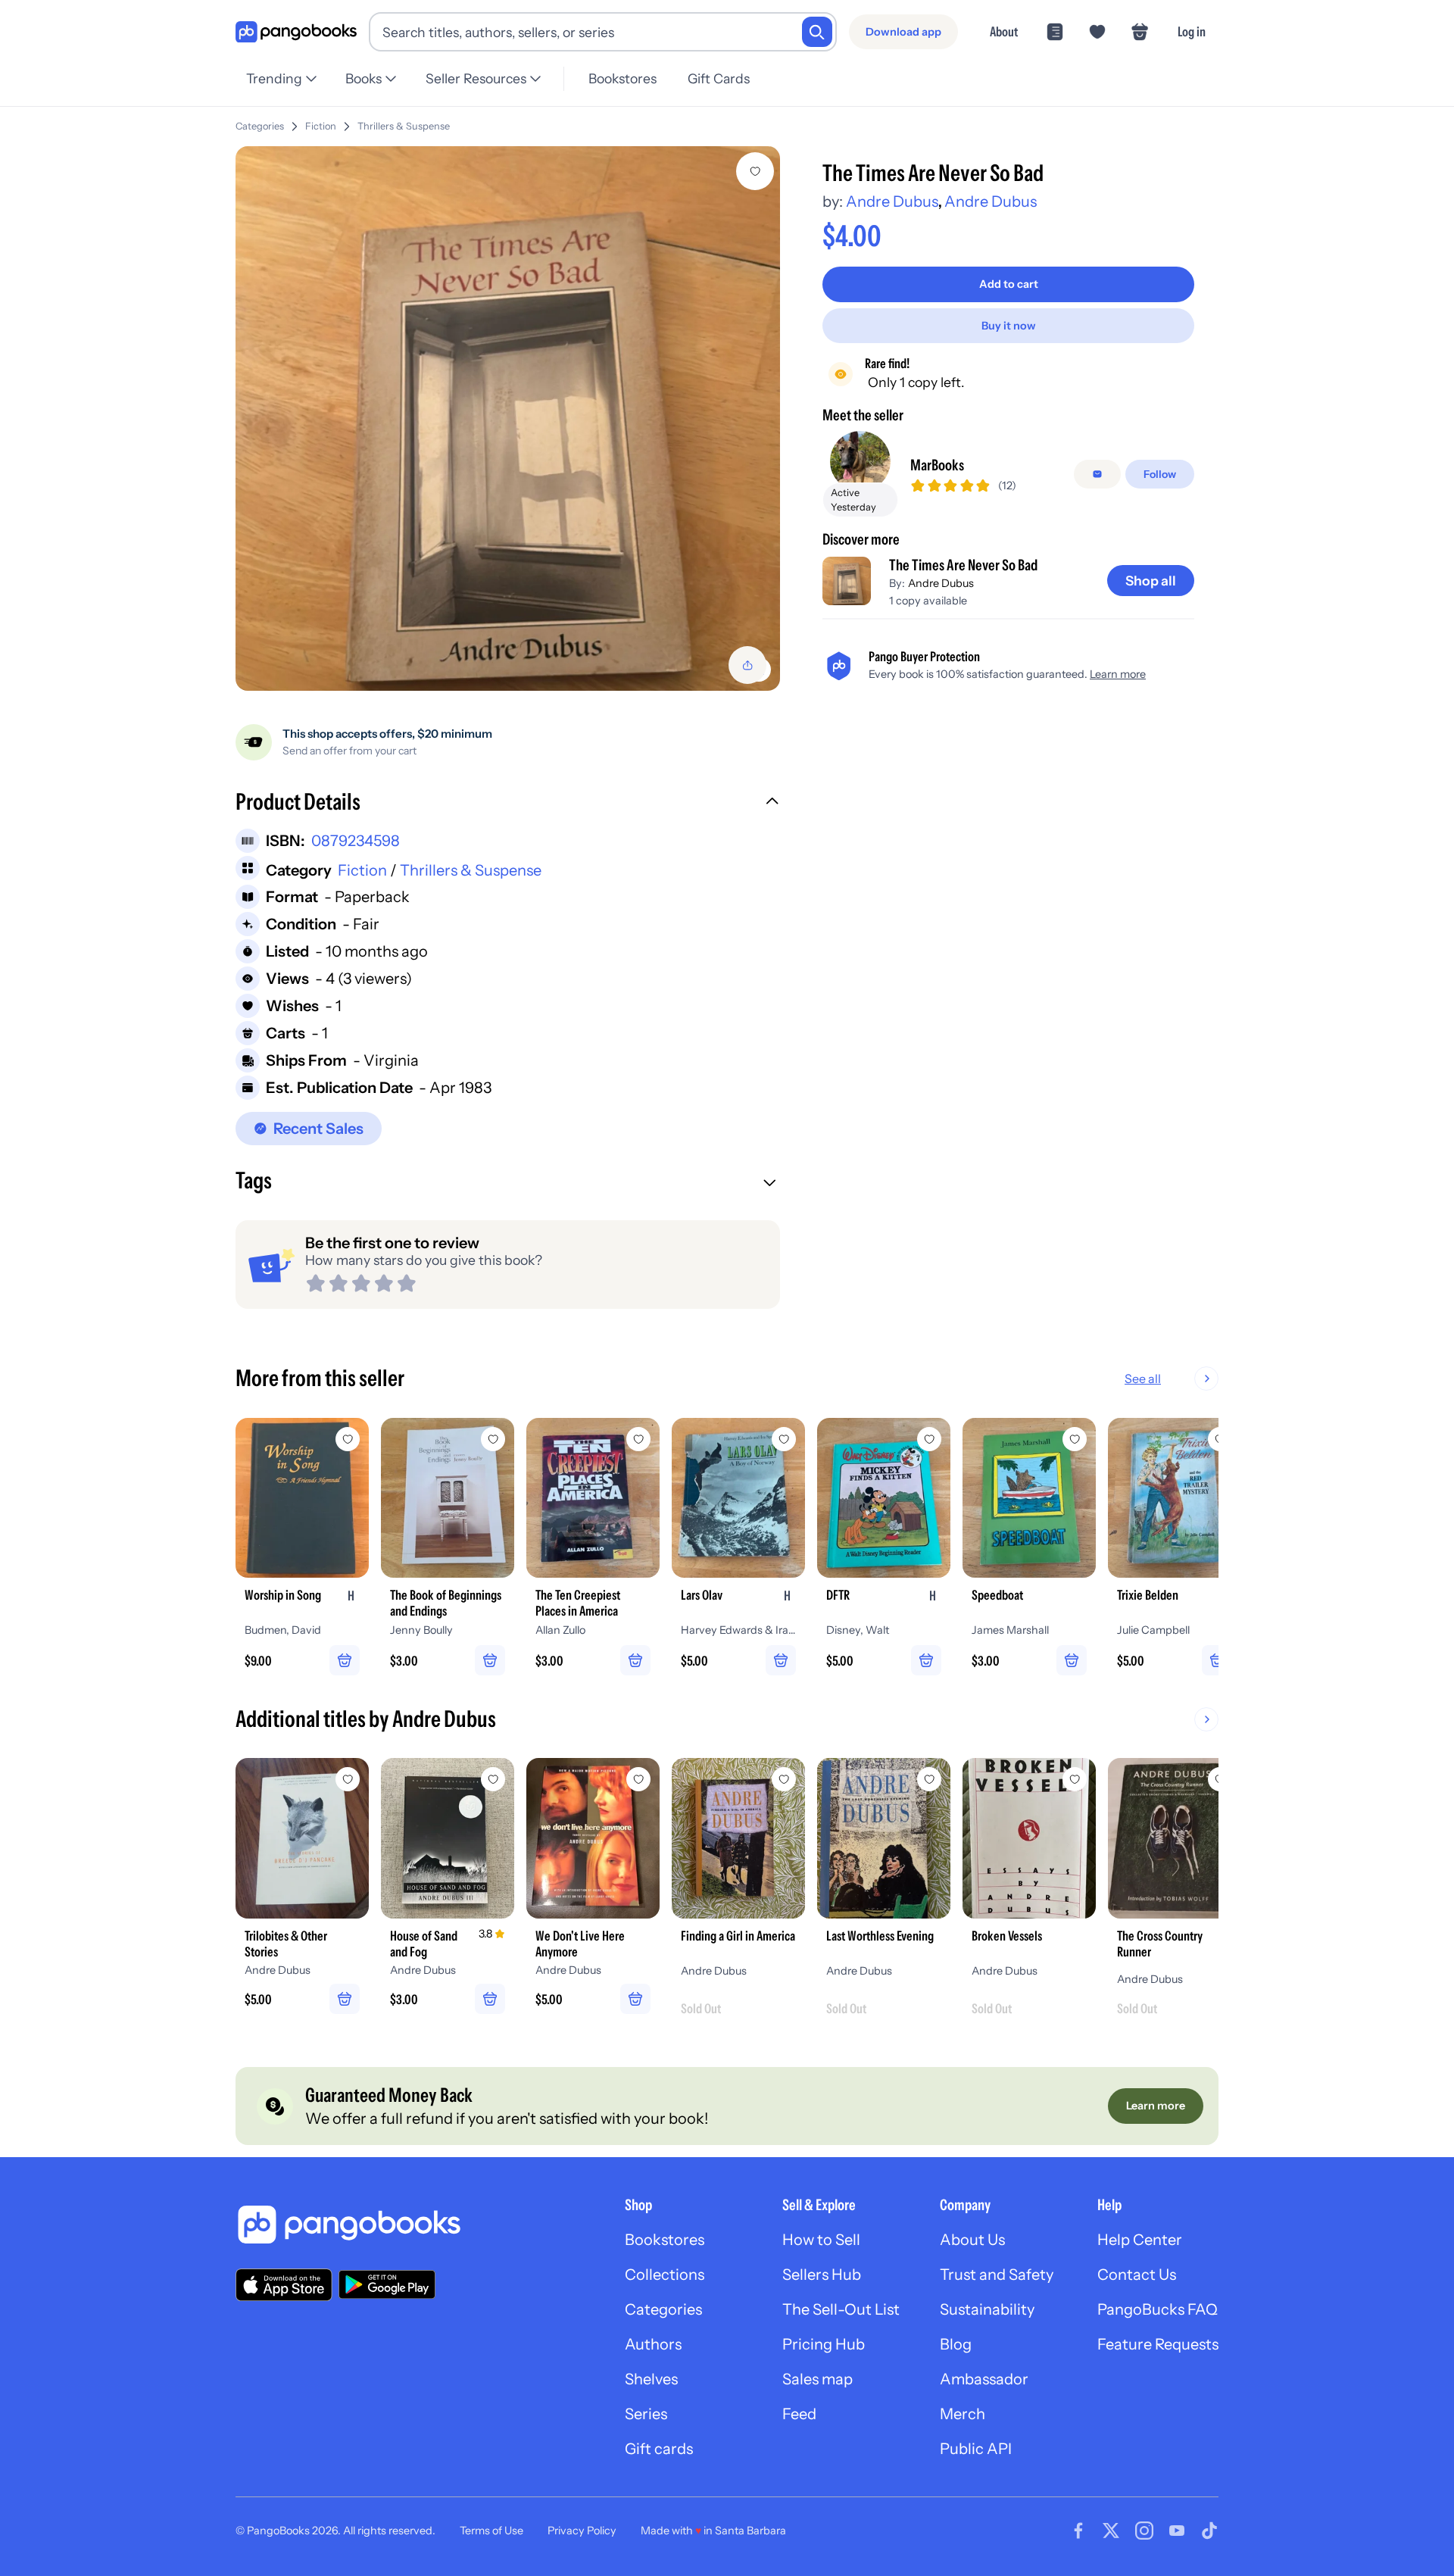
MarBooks (937, 465)
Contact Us (1137, 2275)
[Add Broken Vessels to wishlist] (1075, 1779)
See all (1143, 1379)
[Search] (817, 32)
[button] (508, 804)
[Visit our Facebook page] (1078, 2531)
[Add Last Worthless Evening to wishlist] (929, 1779)
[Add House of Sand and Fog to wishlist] (493, 1779)
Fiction (321, 126)
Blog (956, 2344)
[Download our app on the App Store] (284, 2285)
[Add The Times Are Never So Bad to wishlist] (755, 171)
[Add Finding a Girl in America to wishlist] (784, 1779)
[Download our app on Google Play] (387, 2284)
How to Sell (821, 2240)
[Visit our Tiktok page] (1209, 2531)
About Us (972, 2240)
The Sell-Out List (841, 2309)
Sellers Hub (822, 2275)
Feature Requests (1158, 2344)
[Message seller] (1097, 474)
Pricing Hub (824, 2344)
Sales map (817, 2379)
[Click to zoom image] (508, 418)
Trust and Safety (997, 2275)
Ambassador (984, 2379)
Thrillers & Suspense (404, 126)
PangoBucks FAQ (1158, 2309)
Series (646, 2414)
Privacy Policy (582, 2531)
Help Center (1140, 2240)
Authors (653, 2344)
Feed (799, 2414)
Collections (665, 2275)
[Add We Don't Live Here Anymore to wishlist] (638, 1779)
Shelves (651, 2379)
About (1004, 31)
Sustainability (987, 2309)
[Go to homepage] (296, 32)
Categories (260, 126)
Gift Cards (719, 78)
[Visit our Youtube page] (1177, 2531)
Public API (976, 2449)
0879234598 (356, 841)
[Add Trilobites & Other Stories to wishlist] (348, 1779)
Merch (963, 2414)
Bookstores (622, 78)
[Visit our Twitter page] (1111, 2531)
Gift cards (659, 2449)
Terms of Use (491, 2531)
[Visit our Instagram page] (1144, 2531)
